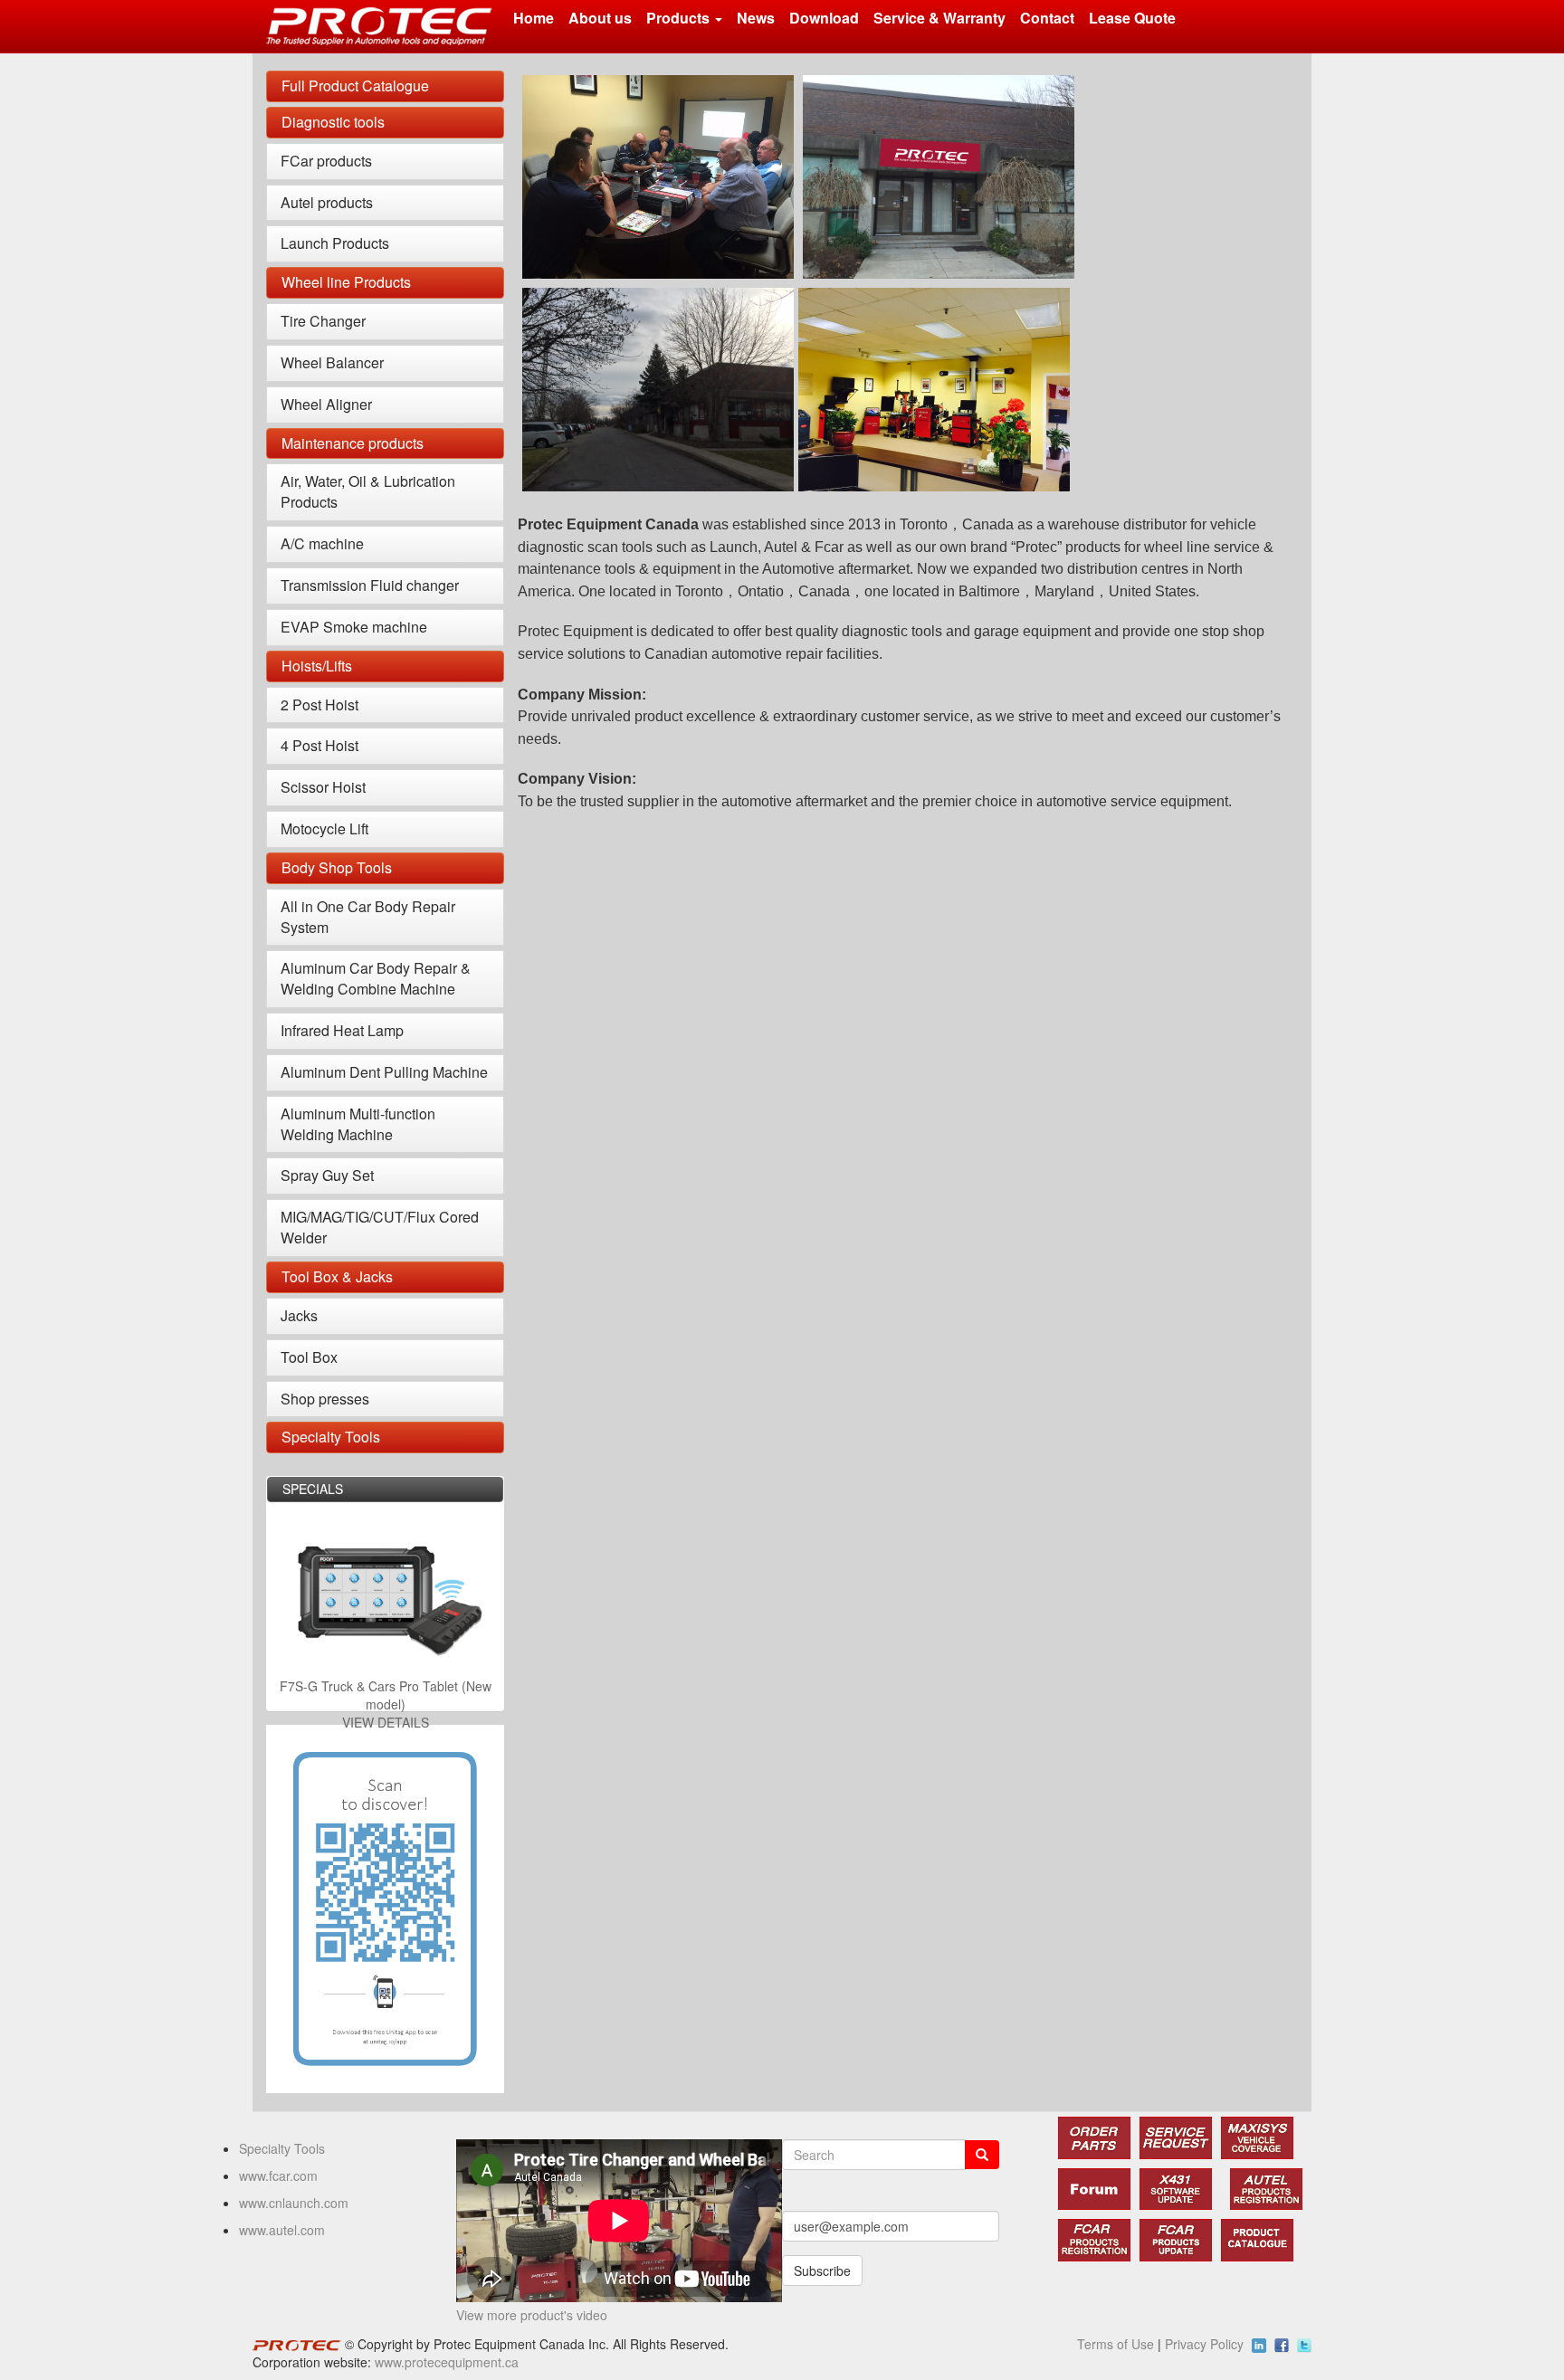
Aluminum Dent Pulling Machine (384, 1072)
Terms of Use (1116, 2344)
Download (824, 18)
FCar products (326, 161)
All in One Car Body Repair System (368, 917)
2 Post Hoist (319, 704)
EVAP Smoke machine (354, 627)
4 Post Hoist (319, 745)
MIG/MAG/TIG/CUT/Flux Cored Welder (380, 1227)
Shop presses (325, 1399)
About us (600, 18)
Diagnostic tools (333, 122)
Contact (1047, 18)
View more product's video (532, 2315)
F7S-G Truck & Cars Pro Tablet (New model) (386, 1695)
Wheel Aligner (326, 404)
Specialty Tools (331, 1437)
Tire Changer (323, 321)
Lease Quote (1132, 18)
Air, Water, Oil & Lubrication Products (368, 491)
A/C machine (322, 543)
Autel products (327, 202)
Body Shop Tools (337, 867)
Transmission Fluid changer (370, 585)
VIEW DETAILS (386, 1722)
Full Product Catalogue (355, 86)
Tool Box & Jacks (337, 1276)
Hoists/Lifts (317, 666)
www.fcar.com (278, 2175)
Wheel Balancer (332, 362)
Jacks (299, 1315)
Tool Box (309, 1357)
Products (680, 18)
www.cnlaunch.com (294, 2203)
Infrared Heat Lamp (342, 1030)
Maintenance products (353, 443)
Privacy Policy (1204, 2344)
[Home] (386, 26)
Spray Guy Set (327, 1175)
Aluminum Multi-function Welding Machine (358, 1124)
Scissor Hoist (323, 787)
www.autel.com (282, 2230)
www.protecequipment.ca (447, 2362)
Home (534, 18)
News (756, 18)
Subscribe (822, 2271)
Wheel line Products (346, 282)
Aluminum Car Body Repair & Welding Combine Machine (376, 978)
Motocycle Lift (324, 828)
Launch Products (335, 243)
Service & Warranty (939, 18)
